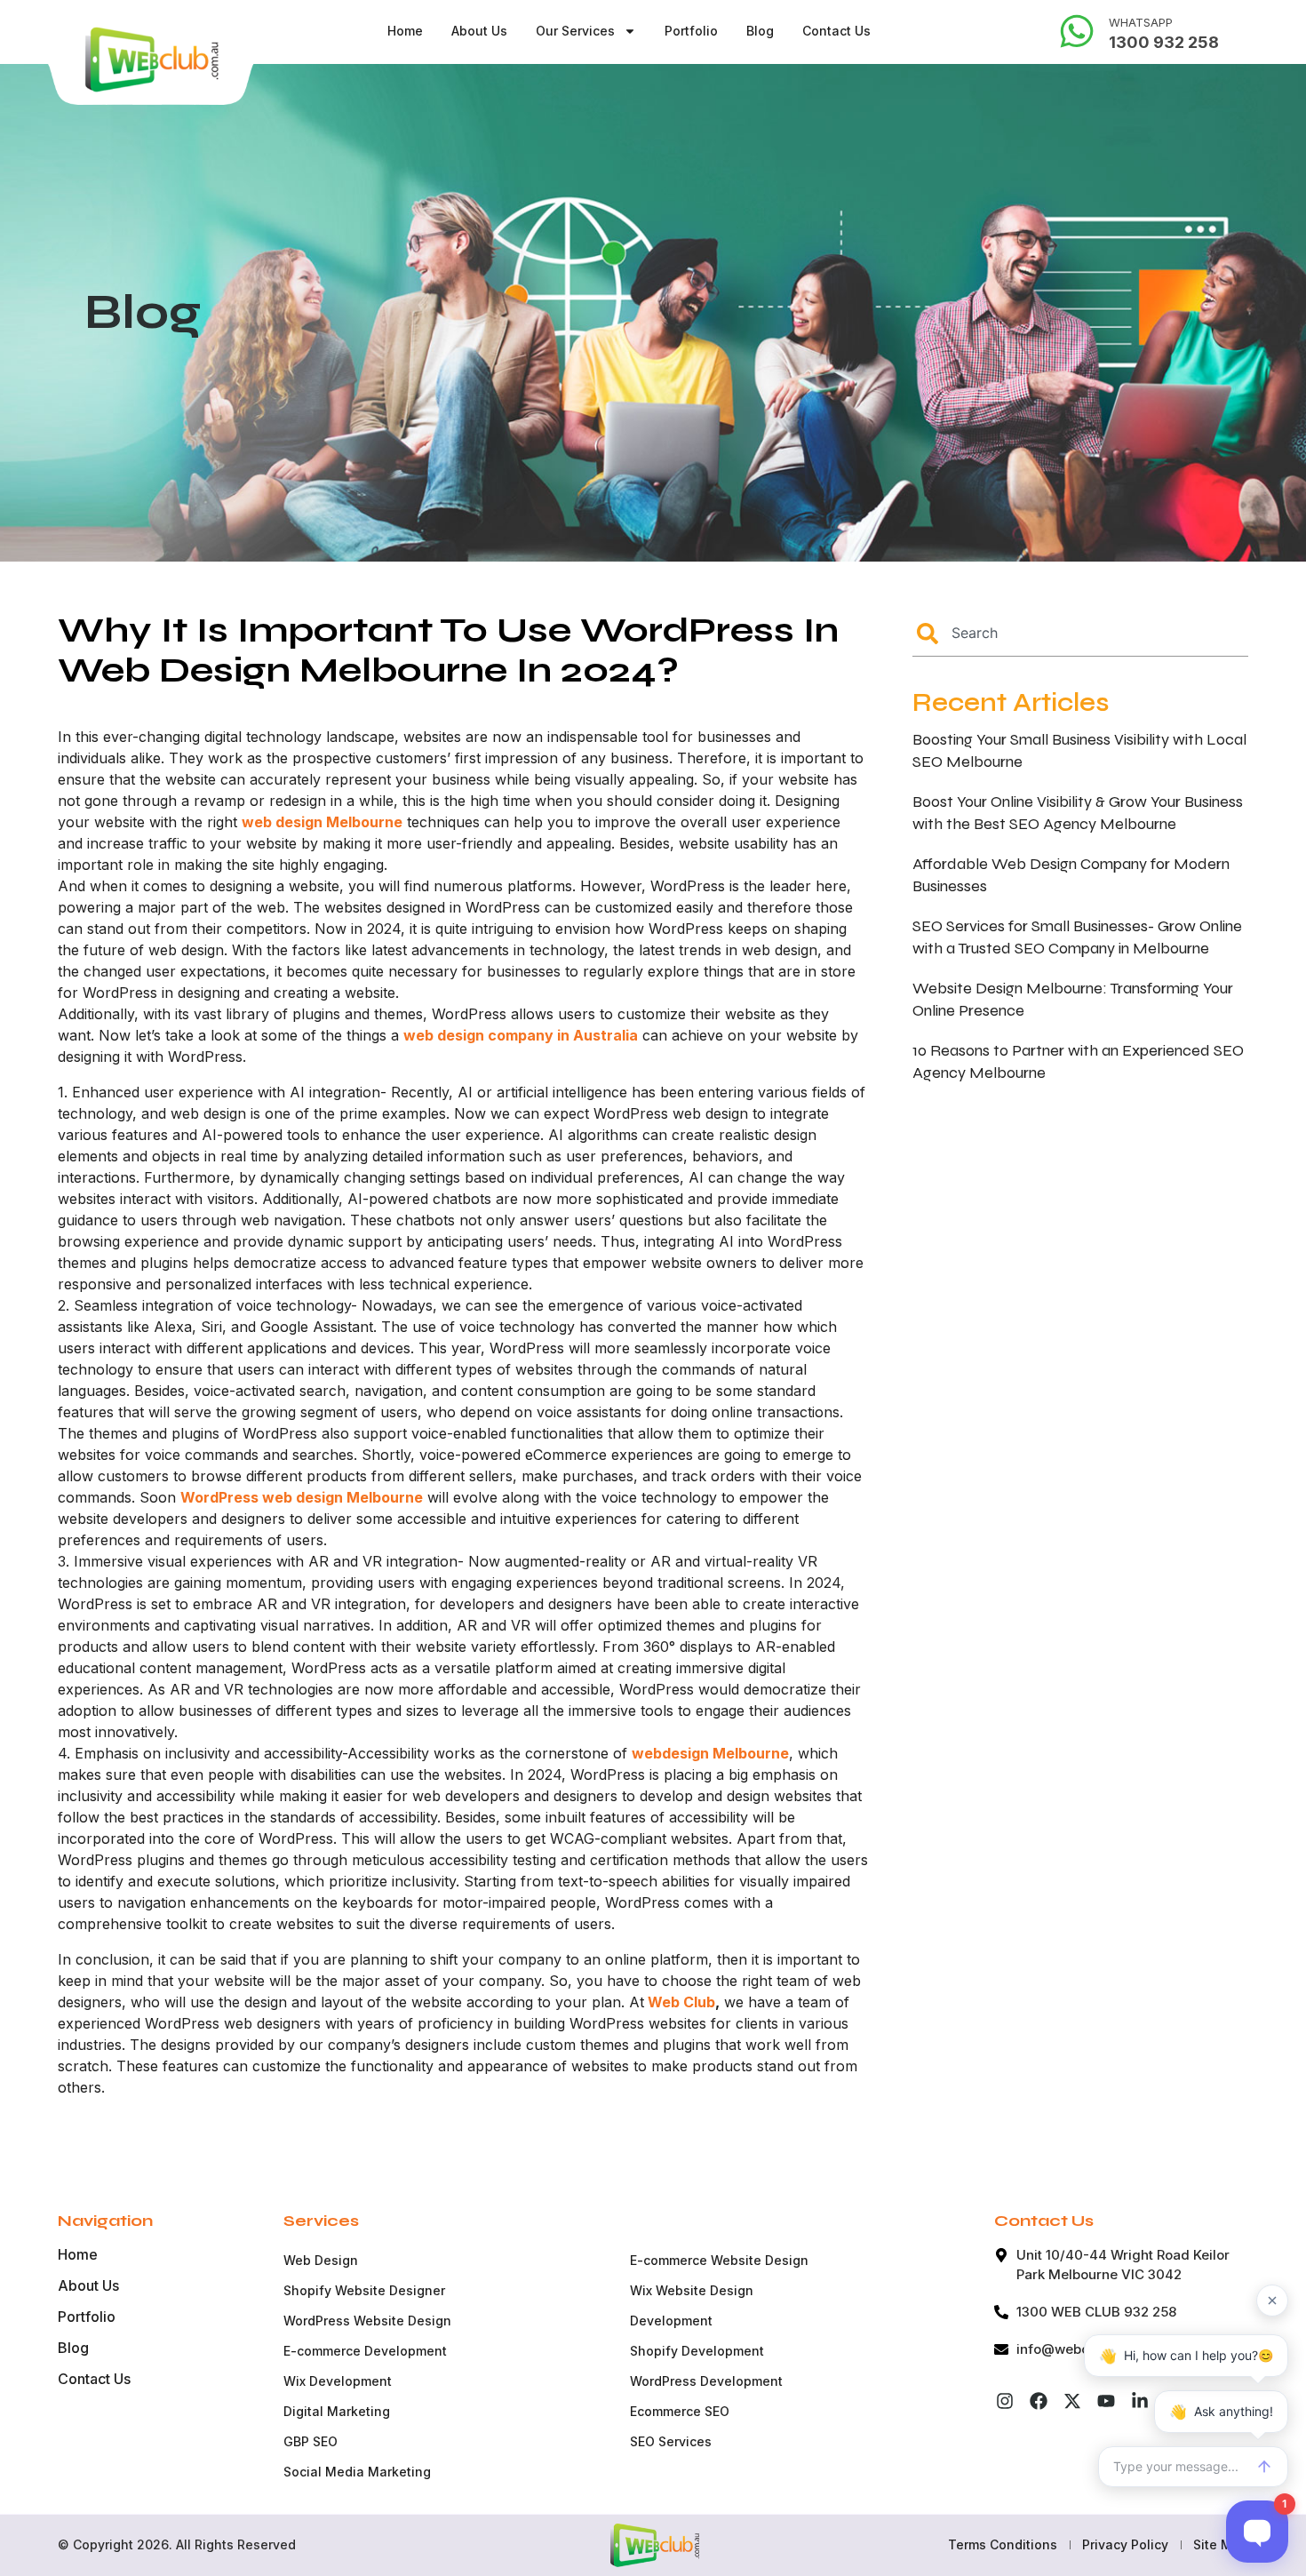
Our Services (575, 31)
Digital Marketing (337, 2411)
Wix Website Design (692, 2290)
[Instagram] (1005, 2401)
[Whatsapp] (1077, 31)
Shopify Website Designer (364, 2290)
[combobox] (1080, 634)
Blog (760, 31)
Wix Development (338, 2381)
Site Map (1221, 2544)
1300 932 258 (1164, 42)
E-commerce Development (365, 2351)
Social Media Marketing (357, 2472)
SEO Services (671, 2441)
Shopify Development (697, 2351)
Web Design (321, 2260)
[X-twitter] (1072, 2401)
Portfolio (691, 31)
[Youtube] (1106, 2401)
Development (671, 2321)
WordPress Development (706, 2381)
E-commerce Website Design (719, 2260)
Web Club (680, 2002)
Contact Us (836, 31)
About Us (479, 31)
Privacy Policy (1125, 2544)
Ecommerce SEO (680, 2411)
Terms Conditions (1003, 2544)
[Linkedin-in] (1140, 2401)
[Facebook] (1039, 2401)
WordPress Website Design (367, 2321)
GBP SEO (311, 2441)
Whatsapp (1141, 22)
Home (405, 31)
